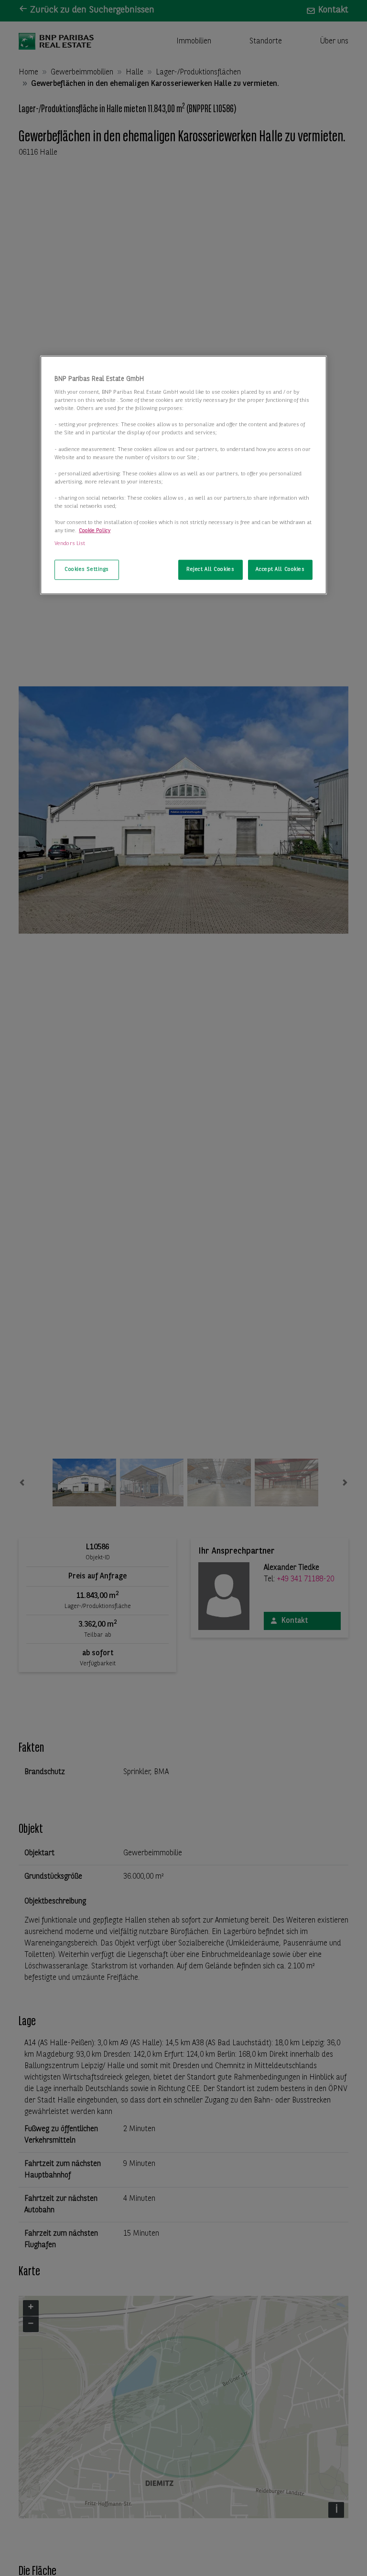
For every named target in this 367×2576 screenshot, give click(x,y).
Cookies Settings (87, 569)
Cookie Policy (95, 531)
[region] (183, 475)
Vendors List (70, 544)
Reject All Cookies (210, 569)
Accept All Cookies (280, 569)
